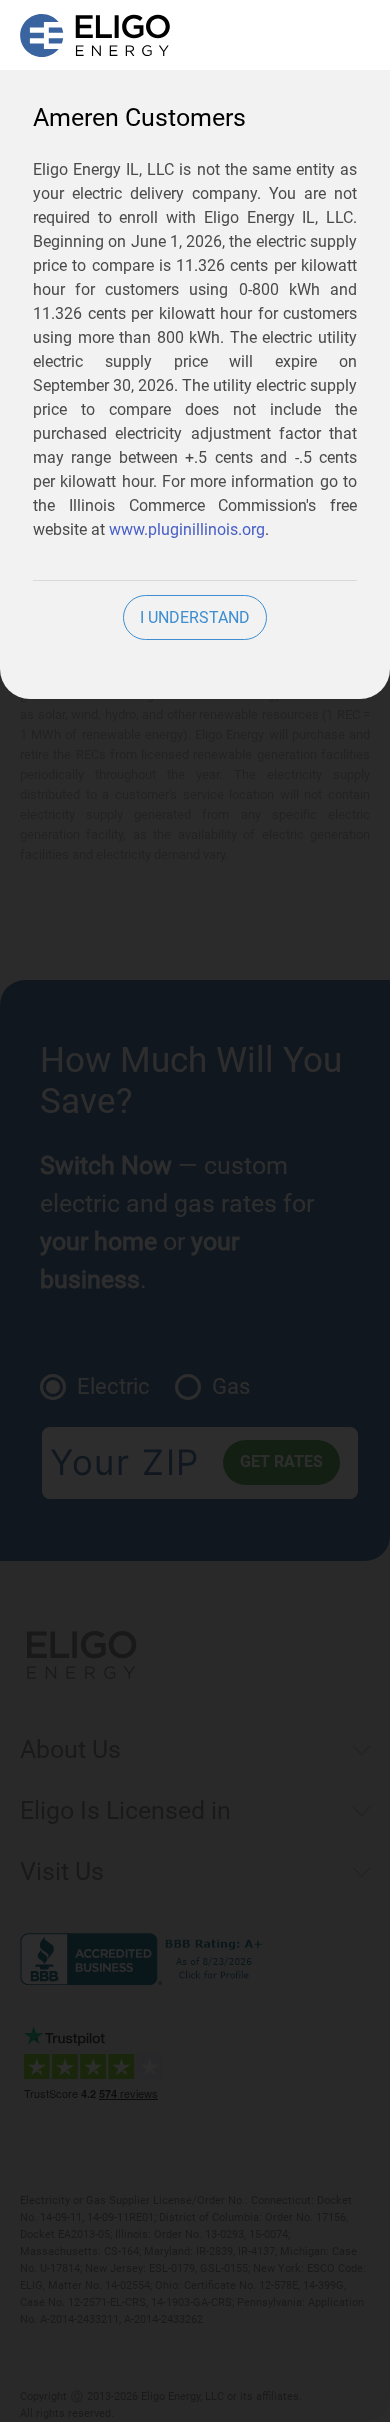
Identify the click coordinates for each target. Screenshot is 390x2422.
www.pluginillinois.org (187, 529)
